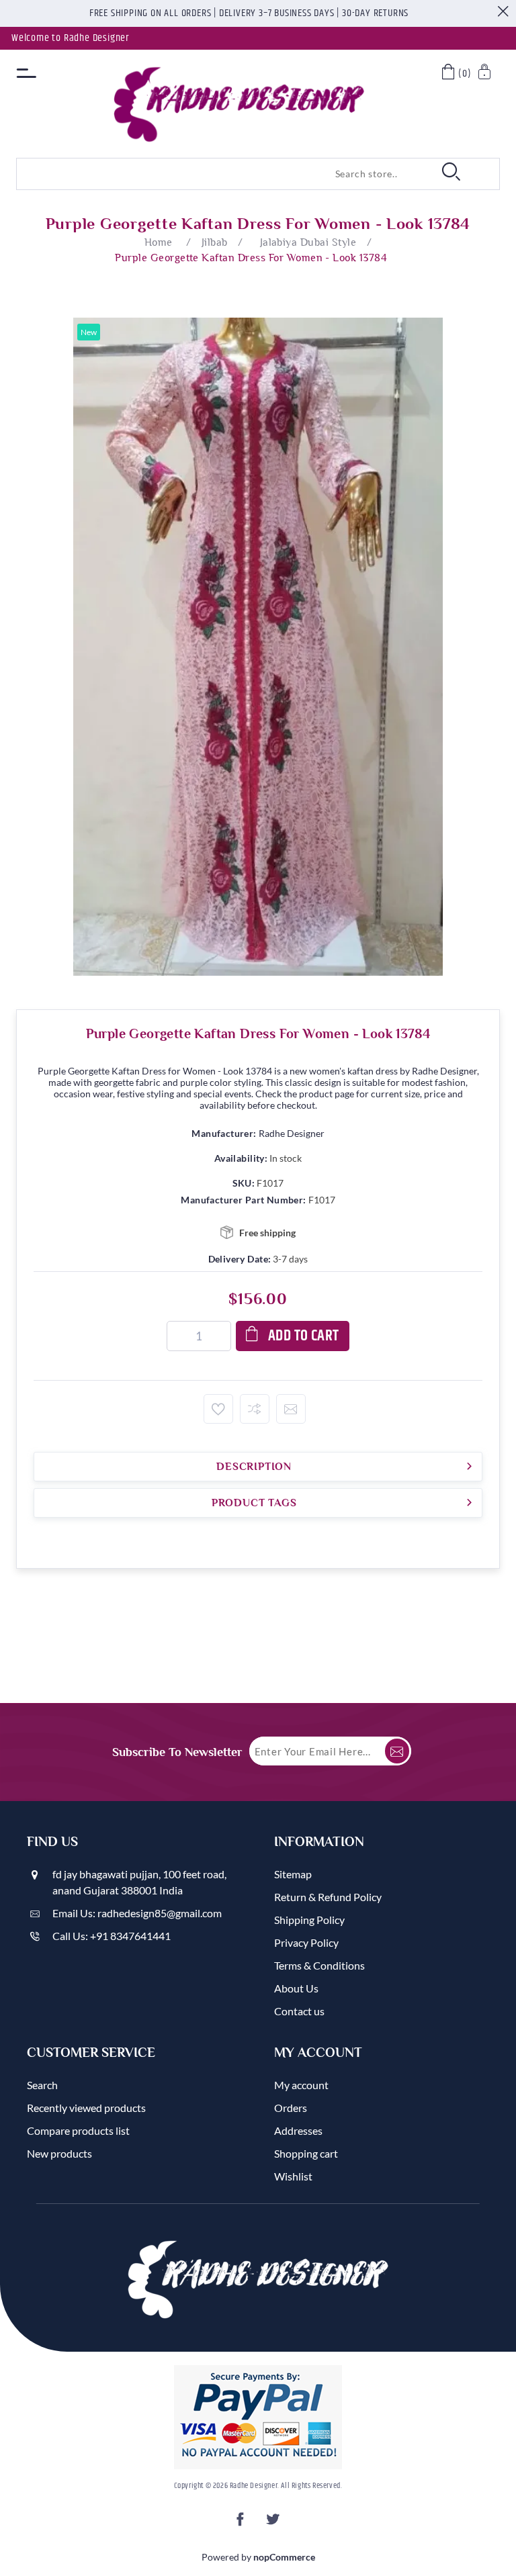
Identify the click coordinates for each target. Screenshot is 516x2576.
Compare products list (78, 2130)
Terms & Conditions (319, 1965)
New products (59, 2153)
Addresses (298, 2130)
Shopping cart (306, 2153)
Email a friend (291, 1409)
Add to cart (304, 1336)
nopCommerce (284, 2557)
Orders (291, 2108)
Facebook (242, 2523)
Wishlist (293, 2176)
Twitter (274, 2523)
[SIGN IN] (485, 74)
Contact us (299, 2011)
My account (301, 2085)
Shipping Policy (309, 1920)
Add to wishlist (218, 1409)
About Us (296, 1988)
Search (42, 2085)
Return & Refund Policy (328, 1897)
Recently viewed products (86, 2108)
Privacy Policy (306, 1942)
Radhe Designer (292, 1133)
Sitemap (293, 1874)
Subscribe (397, 1751)
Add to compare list (255, 1409)
